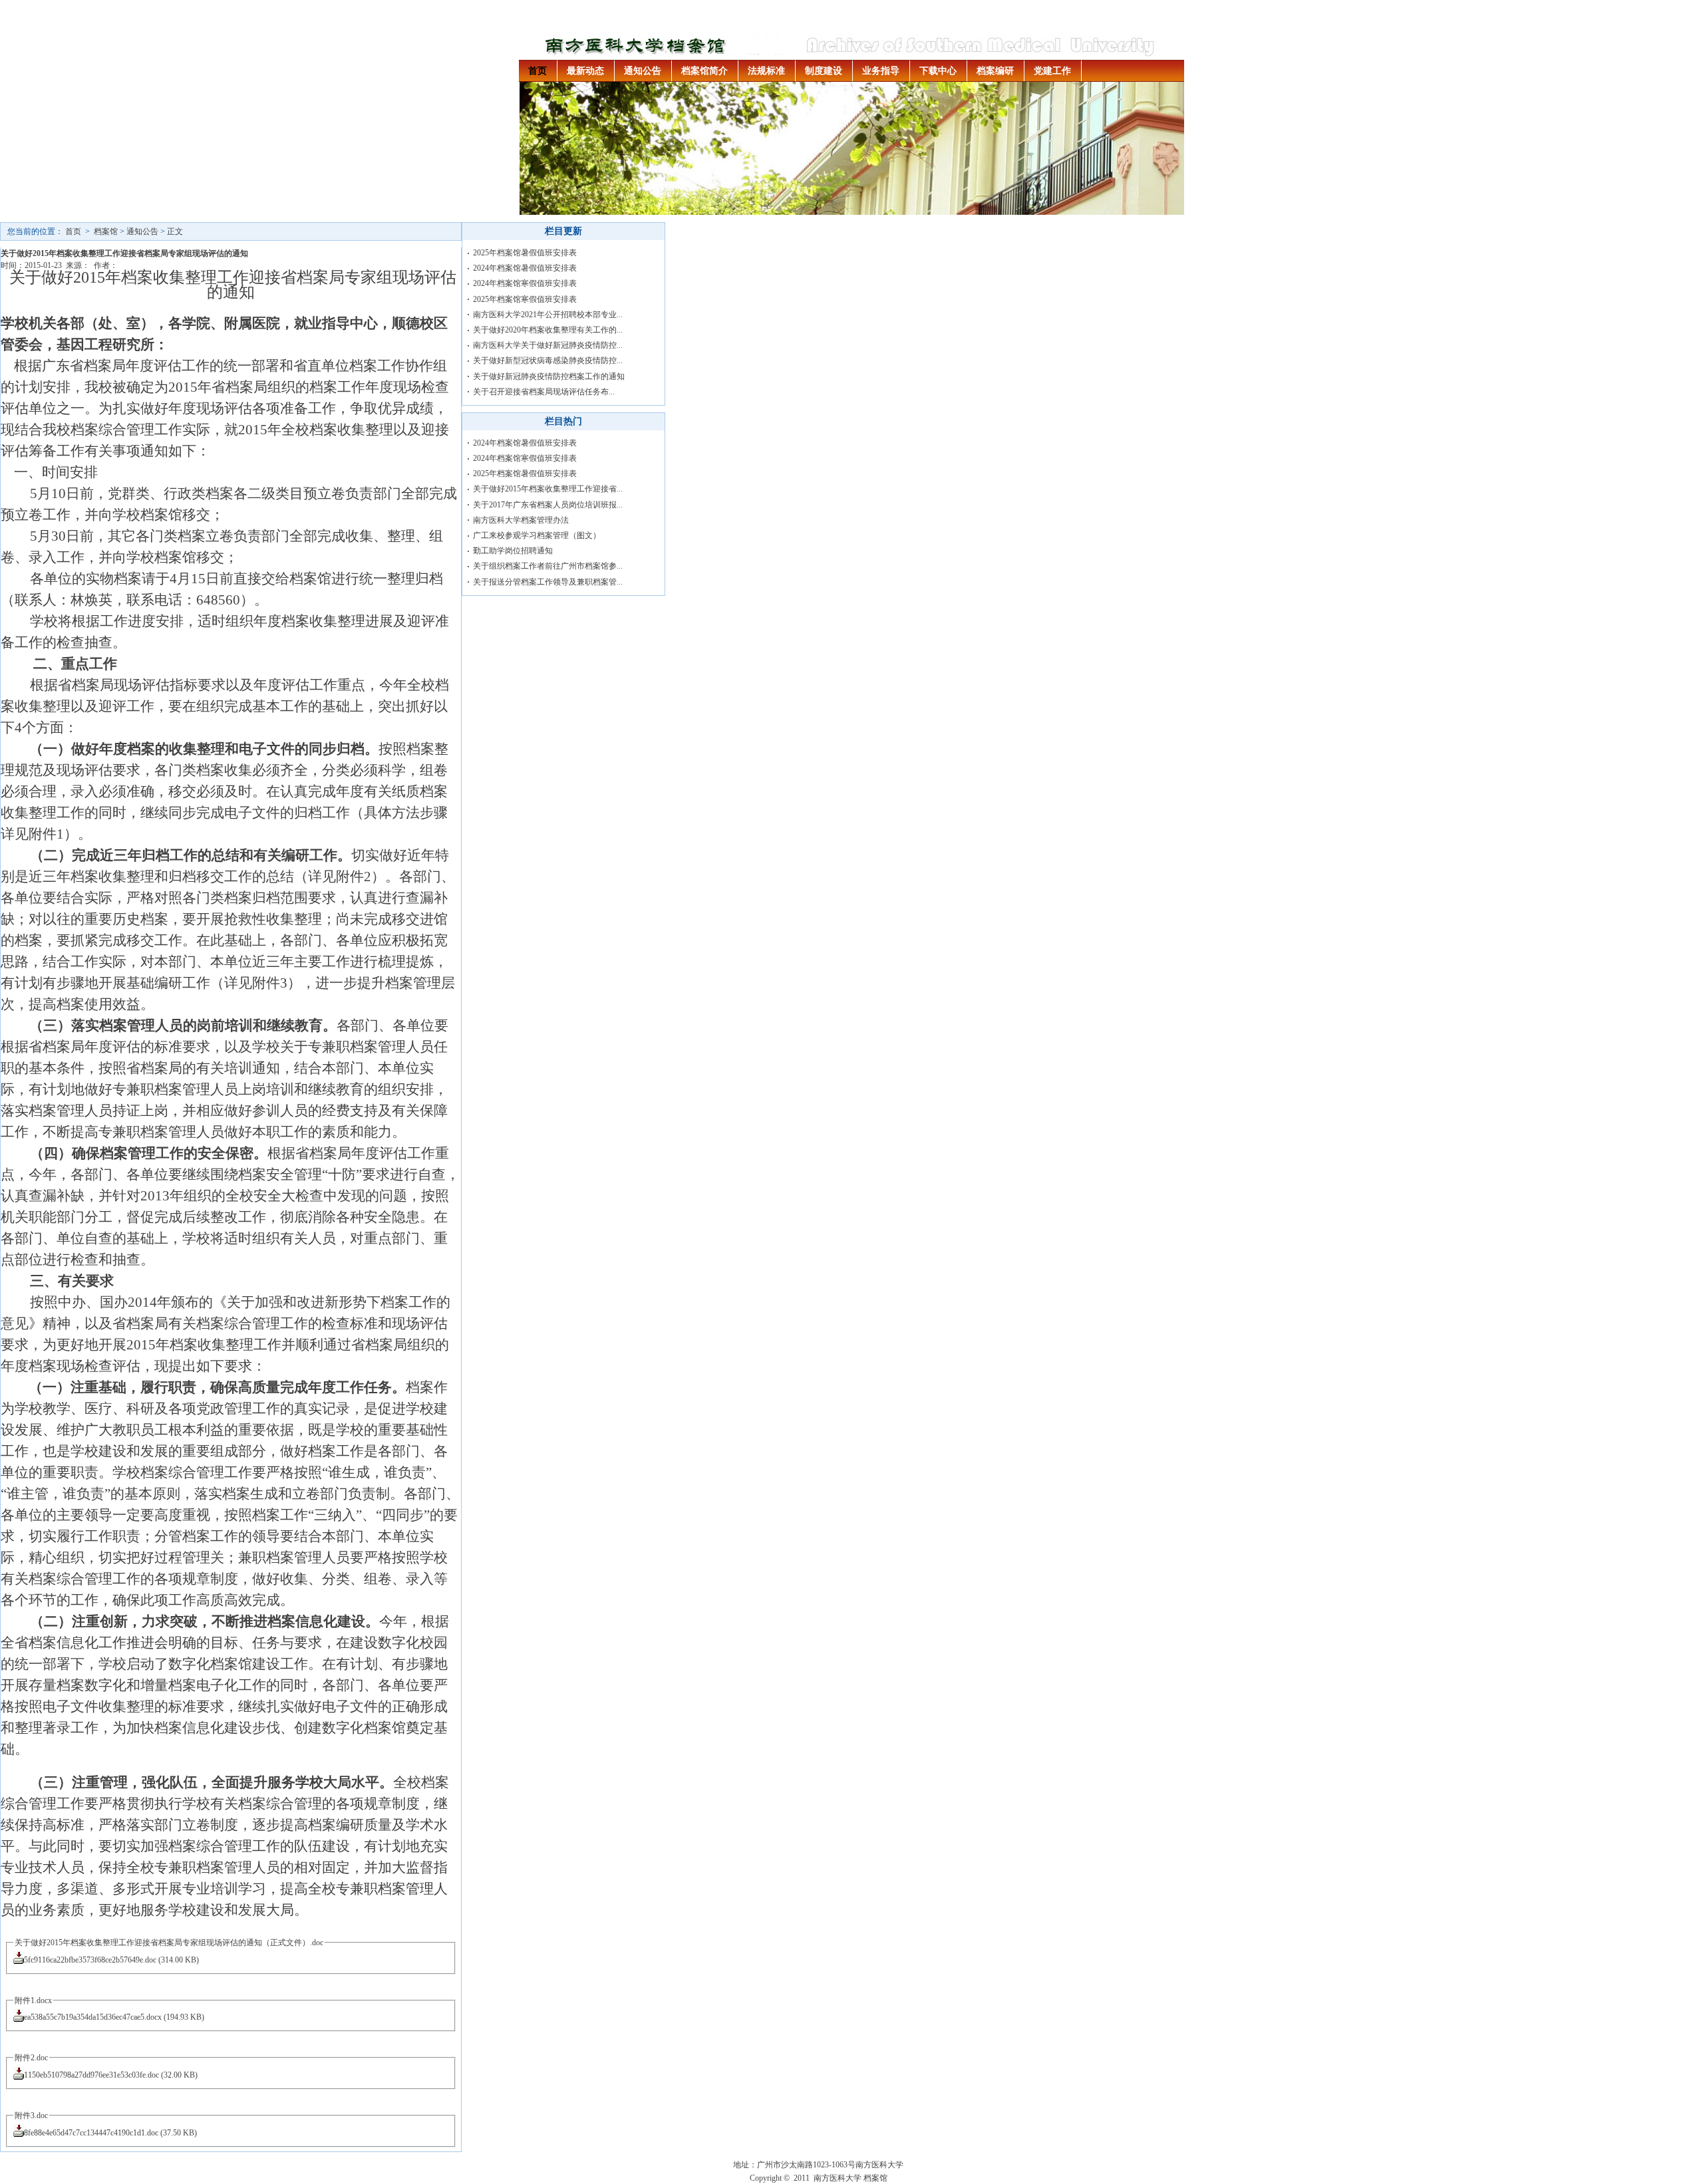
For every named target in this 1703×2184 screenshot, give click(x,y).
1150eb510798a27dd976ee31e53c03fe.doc (91, 2075)
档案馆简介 (704, 71)
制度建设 (824, 71)
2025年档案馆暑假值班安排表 (525, 253)
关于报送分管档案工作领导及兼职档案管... (548, 582)
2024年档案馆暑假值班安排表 (525, 268)
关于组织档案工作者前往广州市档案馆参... (548, 566)
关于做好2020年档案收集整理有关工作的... (548, 330)
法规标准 (766, 71)
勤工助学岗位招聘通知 (513, 551)
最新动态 (585, 71)
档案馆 (106, 231)
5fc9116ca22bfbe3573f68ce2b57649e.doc (90, 1960)
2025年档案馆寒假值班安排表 (525, 299)
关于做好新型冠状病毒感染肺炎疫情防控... (548, 360)
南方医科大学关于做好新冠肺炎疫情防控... (548, 345)
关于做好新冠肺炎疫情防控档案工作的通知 (549, 376)
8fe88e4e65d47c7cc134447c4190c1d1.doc (91, 2133)
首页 (538, 71)
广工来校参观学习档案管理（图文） (537, 535)
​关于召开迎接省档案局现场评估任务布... (544, 392)
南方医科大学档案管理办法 (521, 520)
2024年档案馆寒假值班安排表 (525, 283)
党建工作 (1052, 71)
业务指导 (881, 71)
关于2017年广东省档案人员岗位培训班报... (548, 505)
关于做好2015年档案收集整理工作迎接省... (548, 489)
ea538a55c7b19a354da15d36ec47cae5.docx (93, 2017)
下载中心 (938, 71)
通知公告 (643, 71)
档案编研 (995, 71)
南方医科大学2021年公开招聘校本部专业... (548, 315)
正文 (175, 231)
